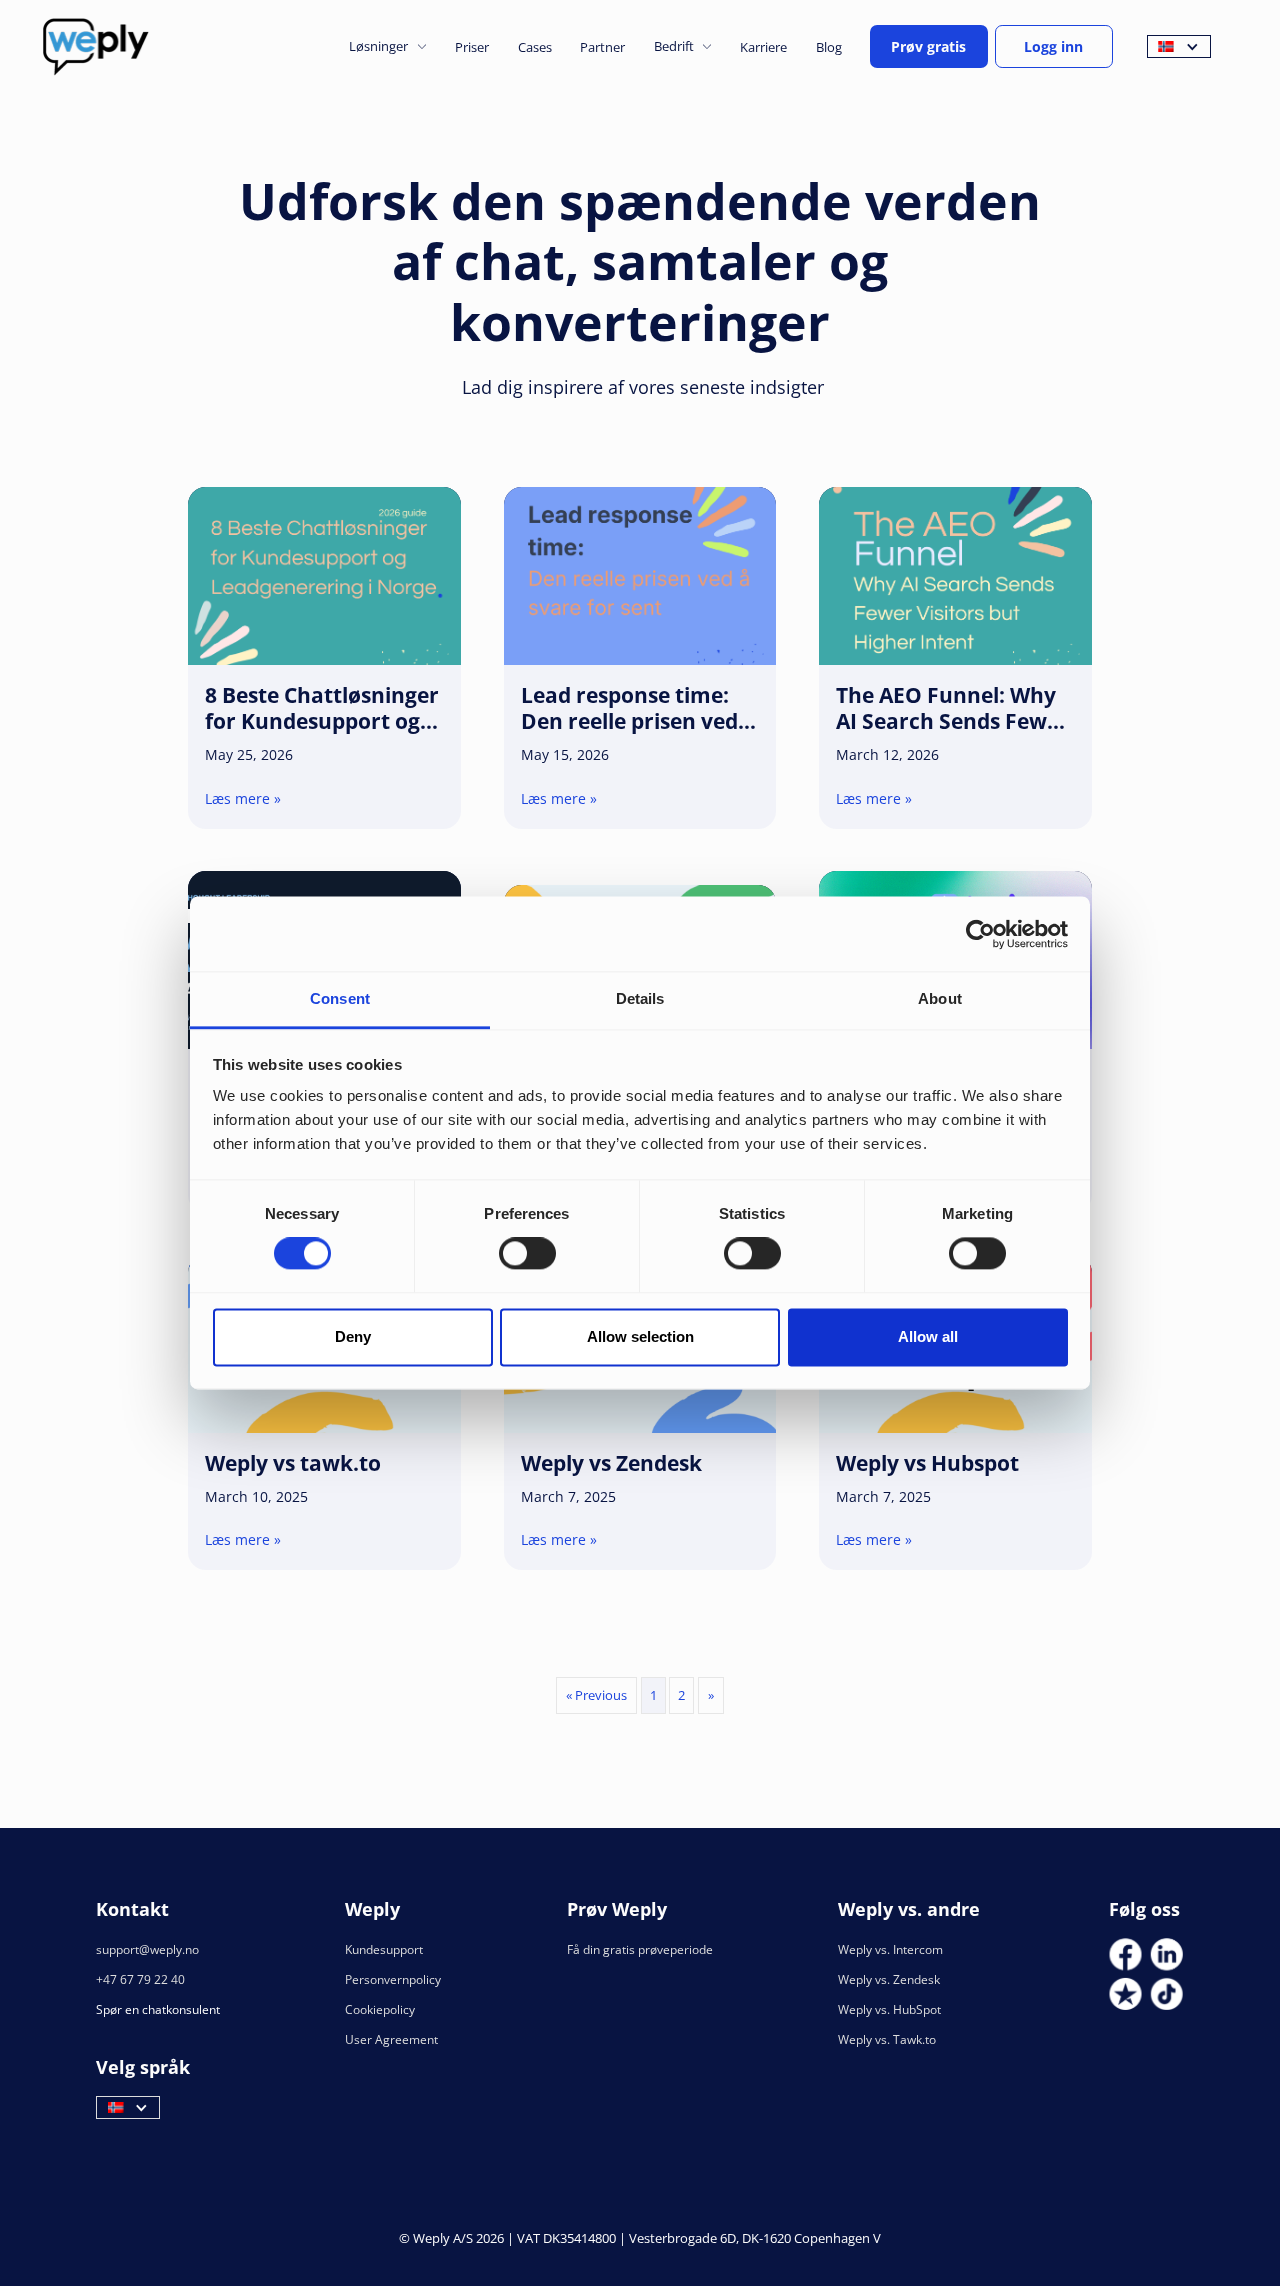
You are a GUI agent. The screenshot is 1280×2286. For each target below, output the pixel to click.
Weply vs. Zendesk (889, 1979)
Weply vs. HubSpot (889, 2009)
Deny (353, 1336)
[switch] (527, 1254)
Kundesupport (384, 1949)
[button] (387, 46)
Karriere (763, 47)
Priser (472, 47)
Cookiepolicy (380, 2009)
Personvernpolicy (393, 1979)
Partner (602, 47)
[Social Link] (1125, 1954)
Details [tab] (640, 998)
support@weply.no (147, 1949)
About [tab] (940, 998)
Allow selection (640, 1336)
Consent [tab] (340, 998)
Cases (535, 47)
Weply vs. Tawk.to (887, 2039)
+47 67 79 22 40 (140, 1979)
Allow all (928, 1336)
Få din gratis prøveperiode (640, 1949)
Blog (829, 47)
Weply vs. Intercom (890, 1949)
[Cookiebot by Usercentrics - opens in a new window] (980, 934)
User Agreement (391, 2039)
